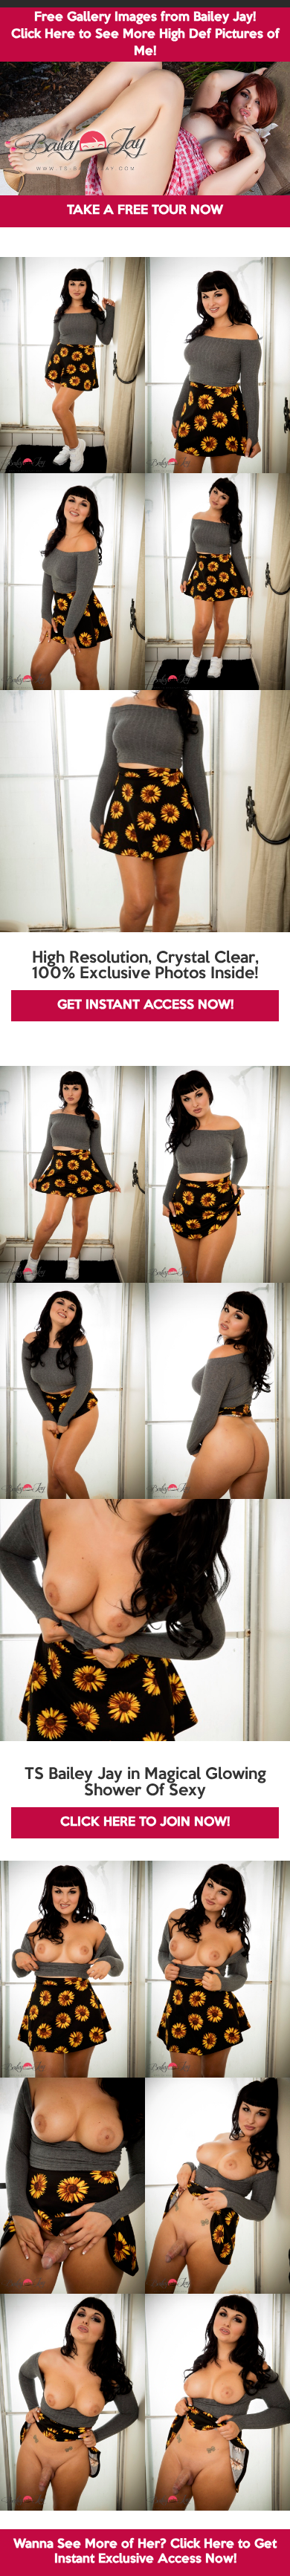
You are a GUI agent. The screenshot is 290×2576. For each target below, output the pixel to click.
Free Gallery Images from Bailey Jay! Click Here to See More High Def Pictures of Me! (145, 35)
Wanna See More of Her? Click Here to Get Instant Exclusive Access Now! (145, 2552)
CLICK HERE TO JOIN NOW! (145, 1822)
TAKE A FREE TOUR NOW (145, 211)
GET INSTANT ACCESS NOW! (145, 1005)
